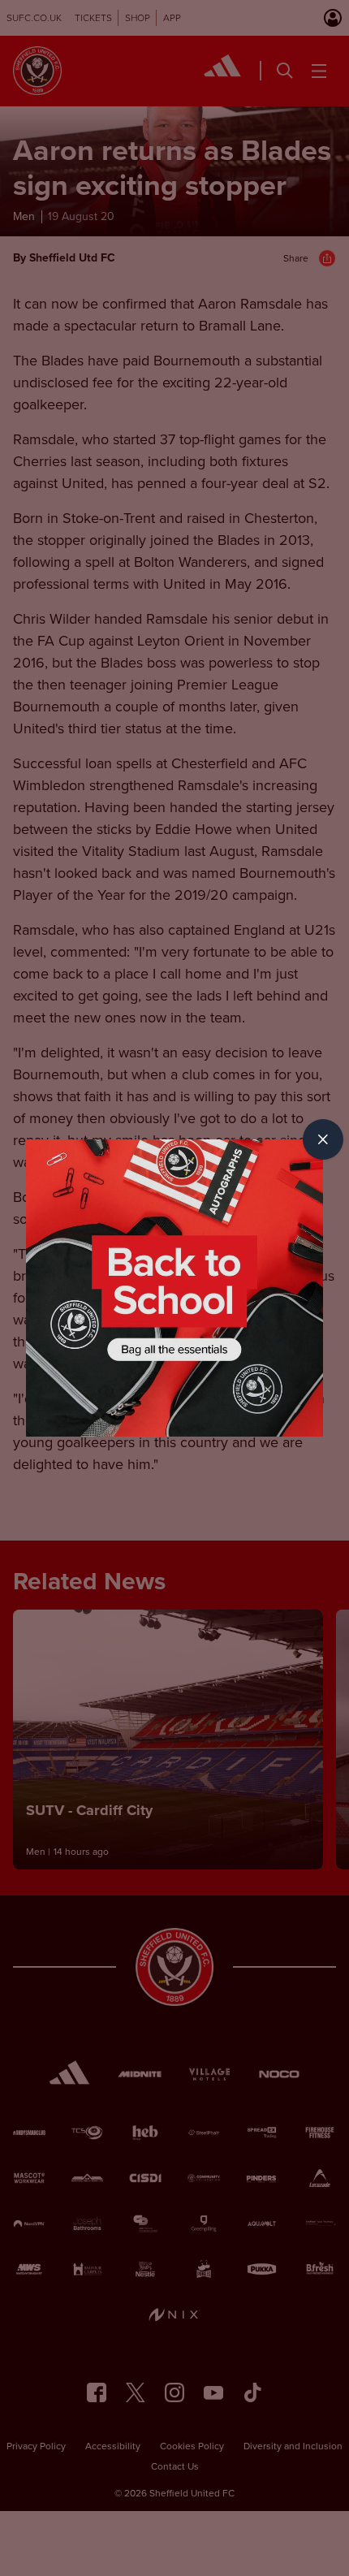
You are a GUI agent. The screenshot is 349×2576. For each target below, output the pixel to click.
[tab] (323, 1139)
